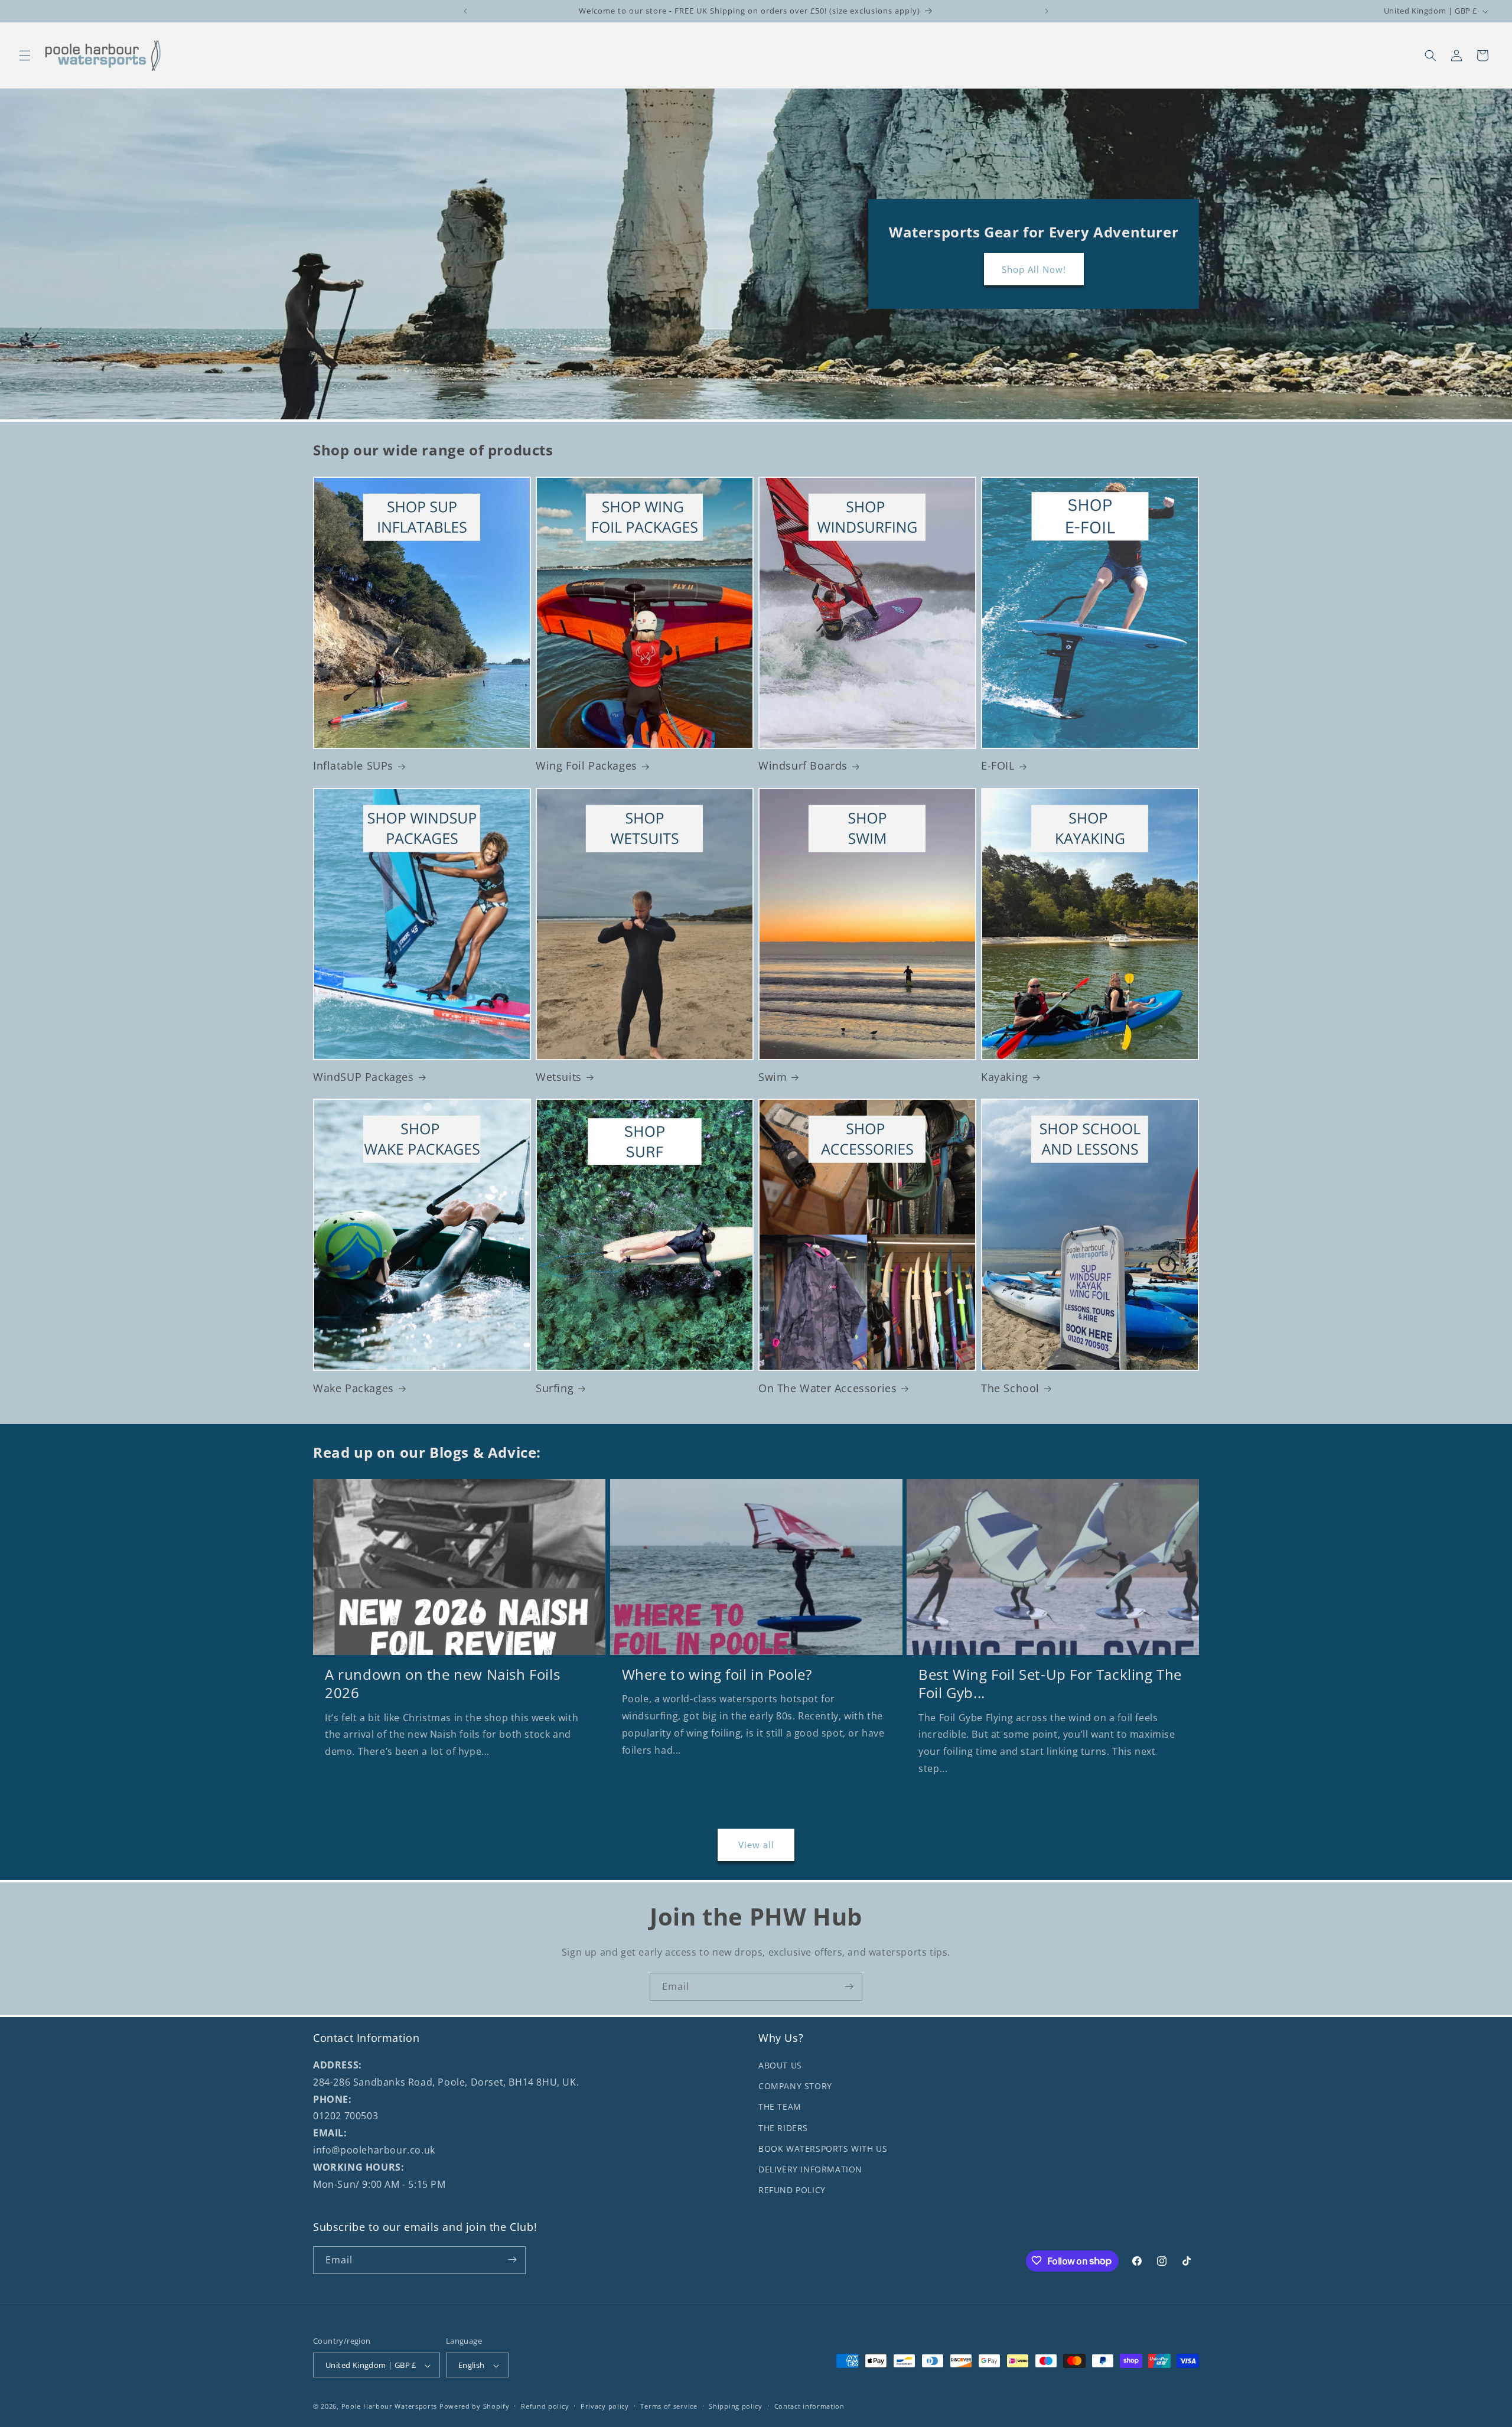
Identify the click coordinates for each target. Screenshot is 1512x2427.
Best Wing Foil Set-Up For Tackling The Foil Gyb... (1050, 1683)
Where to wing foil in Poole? (717, 1674)
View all (756, 1845)
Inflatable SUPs (353, 766)
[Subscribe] (849, 1987)
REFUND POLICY (792, 2190)
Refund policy (545, 2406)
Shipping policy (736, 2406)
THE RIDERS (783, 2128)
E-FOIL (998, 766)
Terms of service (669, 2406)
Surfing (555, 1388)
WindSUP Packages (364, 1077)
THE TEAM (780, 2107)
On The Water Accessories (827, 1388)
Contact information (809, 2406)
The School (1010, 1388)
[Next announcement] (1047, 11)
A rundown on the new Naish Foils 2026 (442, 1683)
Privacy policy (605, 2406)
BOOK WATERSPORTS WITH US (823, 2149)
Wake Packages (353, 1388)
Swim (773, 1077)
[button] (25, 56)
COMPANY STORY (795, 2086)
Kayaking (1005, 1077)
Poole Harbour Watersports (390, 2407)
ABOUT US (780, 2065)
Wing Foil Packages (586, 766)
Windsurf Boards (803, 766)
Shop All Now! (1033, 269)
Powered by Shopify (475, 2407)
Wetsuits (559, 1077)
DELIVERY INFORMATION (810, 2169)
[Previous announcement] (465, 11)
